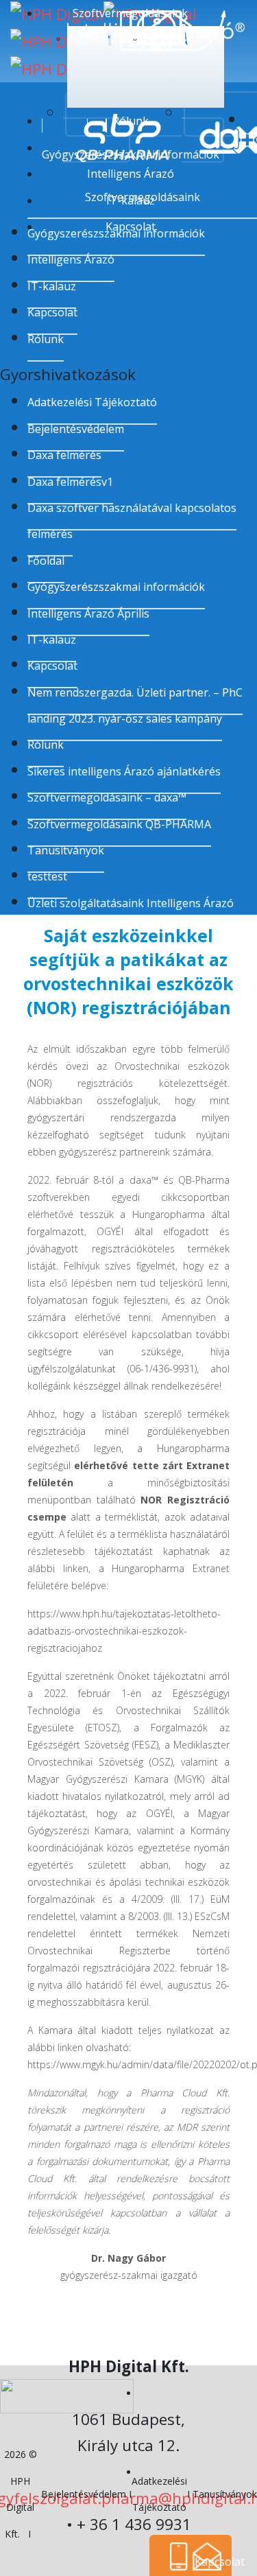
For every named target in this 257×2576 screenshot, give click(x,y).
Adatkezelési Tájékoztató (92, 402)
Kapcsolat (52, 312)
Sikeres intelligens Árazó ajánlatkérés (124, 771)
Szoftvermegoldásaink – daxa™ (107, 797)
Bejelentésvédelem (76, 429)
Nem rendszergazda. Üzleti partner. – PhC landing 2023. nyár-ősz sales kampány (135, 705)
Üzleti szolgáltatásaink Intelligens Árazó (131, 903)
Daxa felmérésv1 (70, 482)
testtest (47, 876)
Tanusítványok (66, 850)
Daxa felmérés (64, 455)
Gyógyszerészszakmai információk (116, 587)
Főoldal (46, 561)
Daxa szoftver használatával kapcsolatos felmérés (132, 521)
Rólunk (46, 339)
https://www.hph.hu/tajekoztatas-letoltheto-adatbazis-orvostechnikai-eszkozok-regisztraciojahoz (124, 1631)
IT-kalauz (52, 640)
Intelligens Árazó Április (88, 613)
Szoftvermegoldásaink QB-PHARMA (119, 824)
